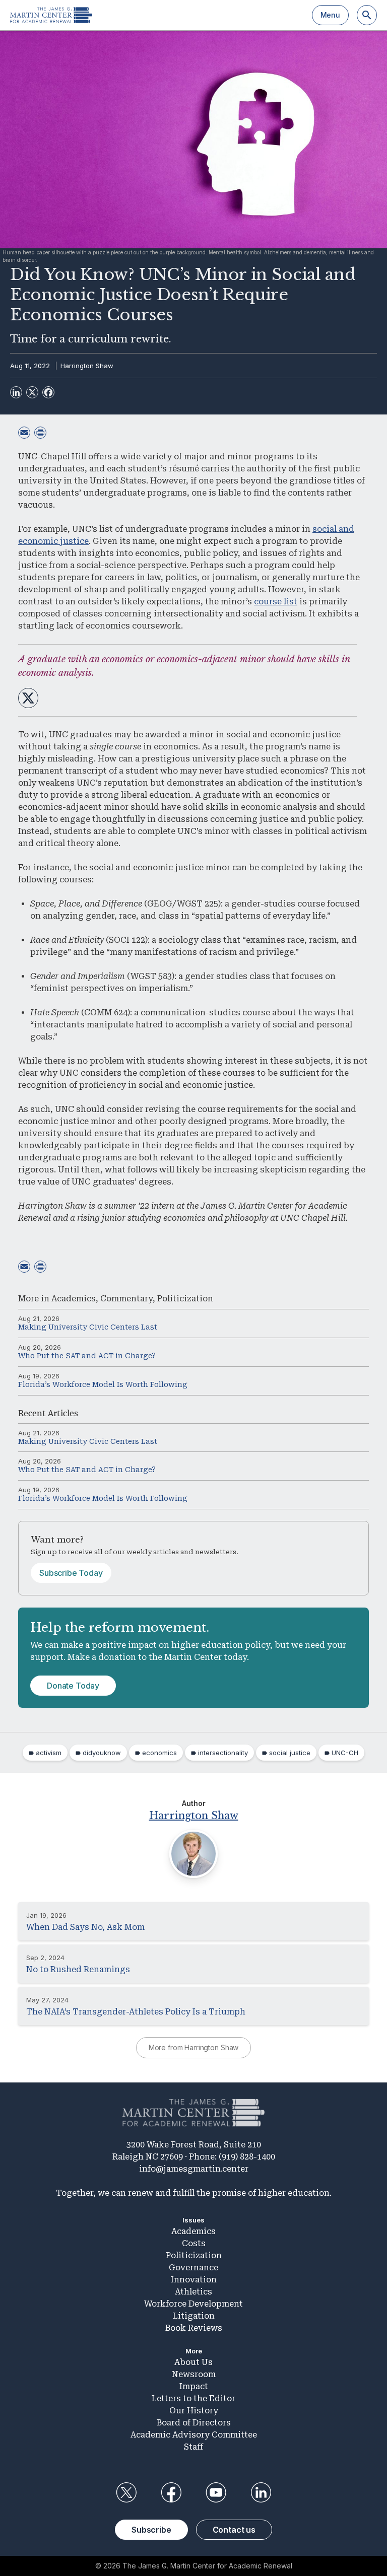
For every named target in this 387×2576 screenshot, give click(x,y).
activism (49, 1753)
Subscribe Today (71, 1573)
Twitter (126, 2492)
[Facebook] (48, 392)
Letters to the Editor (193, 2398)
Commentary (126, 1299)
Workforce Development (193, 2304)
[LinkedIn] (16, 392)
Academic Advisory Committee (194, 2435)
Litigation (194, 2316)
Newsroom (194, 2374)
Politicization (185, 1299)
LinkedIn (261, 2492)
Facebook (171, 2492)
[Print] (40, 433)
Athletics (193, 2292)
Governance (193, 2268)
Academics (74, 1299)
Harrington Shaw (87, 366)
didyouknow (102, 1753)
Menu (330, 15)
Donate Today (73, 1686)
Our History (194, 2411)
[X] (32, 392)
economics (159, 1753)
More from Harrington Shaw (194, 2047)
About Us (193, 2362)
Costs (194, 2243)
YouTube (216, 2492)
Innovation (194, 2280)
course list (276, 602)
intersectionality (223, 1753)
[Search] (367, 15)
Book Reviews (194, 2328)
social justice (290, 1753)
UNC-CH (345, 1753)
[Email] (24, 433)
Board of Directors (194, 2423)
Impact (194, 2386)
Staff (193, 2447)
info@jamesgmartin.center (194, 2169)
